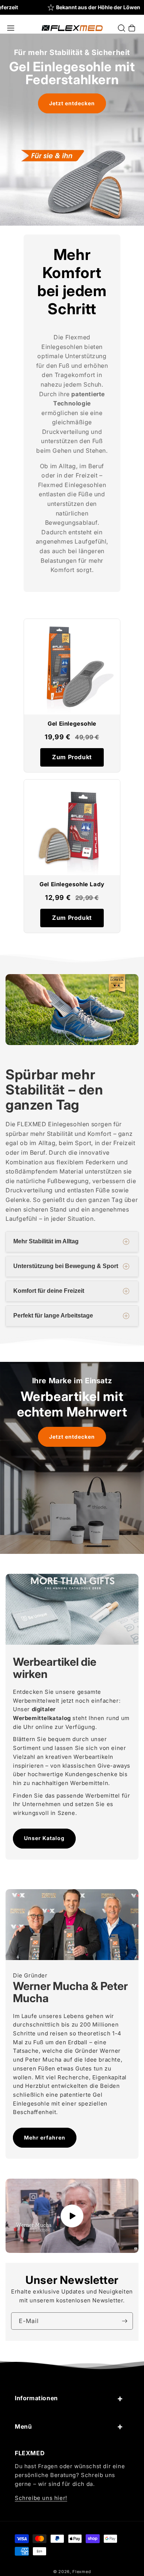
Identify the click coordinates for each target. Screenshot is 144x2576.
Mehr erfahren (45, 2137)
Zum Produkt (72, 757)
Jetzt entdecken (72, 103)
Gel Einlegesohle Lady (72, 884)
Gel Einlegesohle (72, 724)
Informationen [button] (36, 2398)
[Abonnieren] (124, 2321)
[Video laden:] (72, 2216)
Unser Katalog (44, 1838)
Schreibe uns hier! (41, 2498)
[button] (11, 28)
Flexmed (82, 2572)
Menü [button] (23, 2426)
